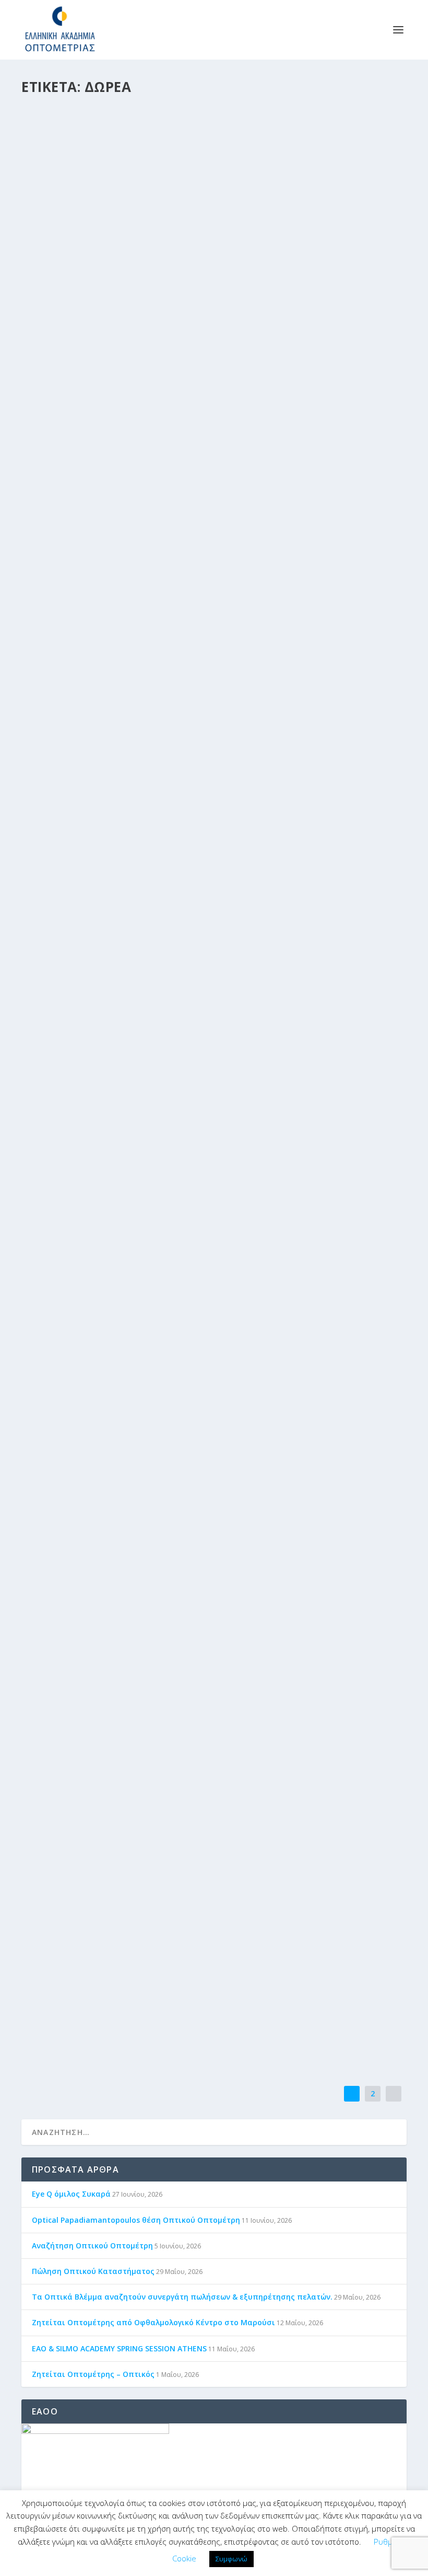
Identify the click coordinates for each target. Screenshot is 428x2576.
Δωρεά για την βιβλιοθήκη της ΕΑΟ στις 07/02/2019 (151, 630)
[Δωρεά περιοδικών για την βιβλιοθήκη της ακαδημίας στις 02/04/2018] (206, 1031)
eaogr (57, 133)
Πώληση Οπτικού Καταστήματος (93, 2271)
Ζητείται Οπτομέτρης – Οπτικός (93, 2374)
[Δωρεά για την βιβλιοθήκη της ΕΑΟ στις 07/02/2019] (206, 579)
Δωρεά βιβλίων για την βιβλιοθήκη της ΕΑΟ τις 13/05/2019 (168, 118)
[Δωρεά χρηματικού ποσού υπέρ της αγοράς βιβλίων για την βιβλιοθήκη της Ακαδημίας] (214, 1581)
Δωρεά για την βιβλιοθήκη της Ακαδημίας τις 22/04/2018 (166, 809)
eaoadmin (63, 944)
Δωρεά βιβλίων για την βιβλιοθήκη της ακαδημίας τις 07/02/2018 (185, 1818)
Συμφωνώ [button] (231, 2559)
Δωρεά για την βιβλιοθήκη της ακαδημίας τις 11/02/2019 (166, 440)
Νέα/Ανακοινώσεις (145, 133)
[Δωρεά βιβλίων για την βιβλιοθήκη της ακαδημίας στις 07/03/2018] (214, 1389)
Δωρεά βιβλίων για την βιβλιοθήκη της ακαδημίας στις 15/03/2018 (188, 1261)
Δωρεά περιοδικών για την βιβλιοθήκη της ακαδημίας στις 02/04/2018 (197, 1082)
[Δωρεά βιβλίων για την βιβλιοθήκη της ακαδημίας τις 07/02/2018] (198, 1769)
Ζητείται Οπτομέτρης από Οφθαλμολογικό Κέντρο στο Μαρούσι (153, 2322)
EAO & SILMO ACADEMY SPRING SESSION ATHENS (119, 2348)
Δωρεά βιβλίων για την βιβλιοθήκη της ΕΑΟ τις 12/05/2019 (168, 248)
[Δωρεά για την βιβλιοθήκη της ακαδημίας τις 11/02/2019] (214, 388)
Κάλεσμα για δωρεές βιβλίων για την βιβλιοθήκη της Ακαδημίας (184, 928)
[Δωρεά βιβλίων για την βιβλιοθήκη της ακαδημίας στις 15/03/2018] (213, 1209)
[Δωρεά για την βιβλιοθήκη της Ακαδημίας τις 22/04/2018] (214, 757)
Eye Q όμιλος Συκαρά (71, 2194)
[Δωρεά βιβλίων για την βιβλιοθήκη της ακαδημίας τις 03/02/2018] (194, 1942)
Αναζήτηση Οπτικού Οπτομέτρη (92, 2246)
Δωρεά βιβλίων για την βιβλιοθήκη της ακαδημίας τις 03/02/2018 (185, 1990)
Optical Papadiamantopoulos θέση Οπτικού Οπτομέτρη (136, 2220)
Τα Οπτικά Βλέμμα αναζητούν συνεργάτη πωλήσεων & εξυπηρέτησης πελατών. (182, 2297)
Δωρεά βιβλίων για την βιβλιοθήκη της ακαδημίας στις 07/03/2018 (188, 1441)
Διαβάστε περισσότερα (81, 199)
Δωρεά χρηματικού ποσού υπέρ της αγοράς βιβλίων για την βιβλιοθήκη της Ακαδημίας (212, 1639)
